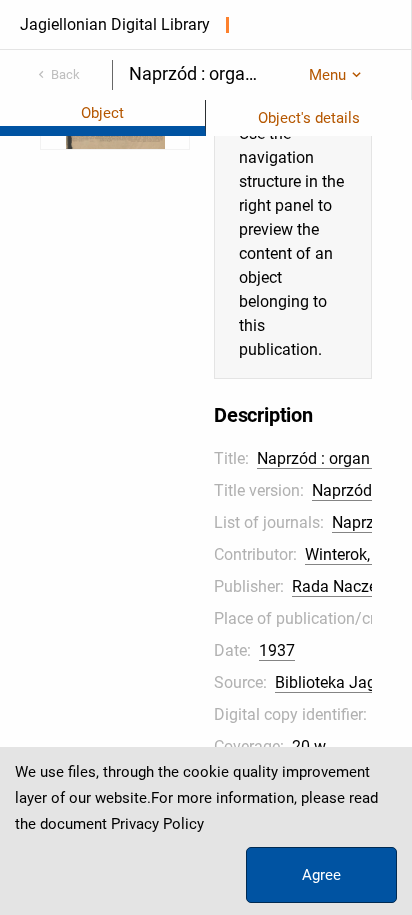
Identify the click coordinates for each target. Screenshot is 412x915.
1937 (277, 650)
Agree (321, 875)
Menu (327, 75)
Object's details (309, 118)
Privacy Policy (157, 824)
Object (102, 113)
